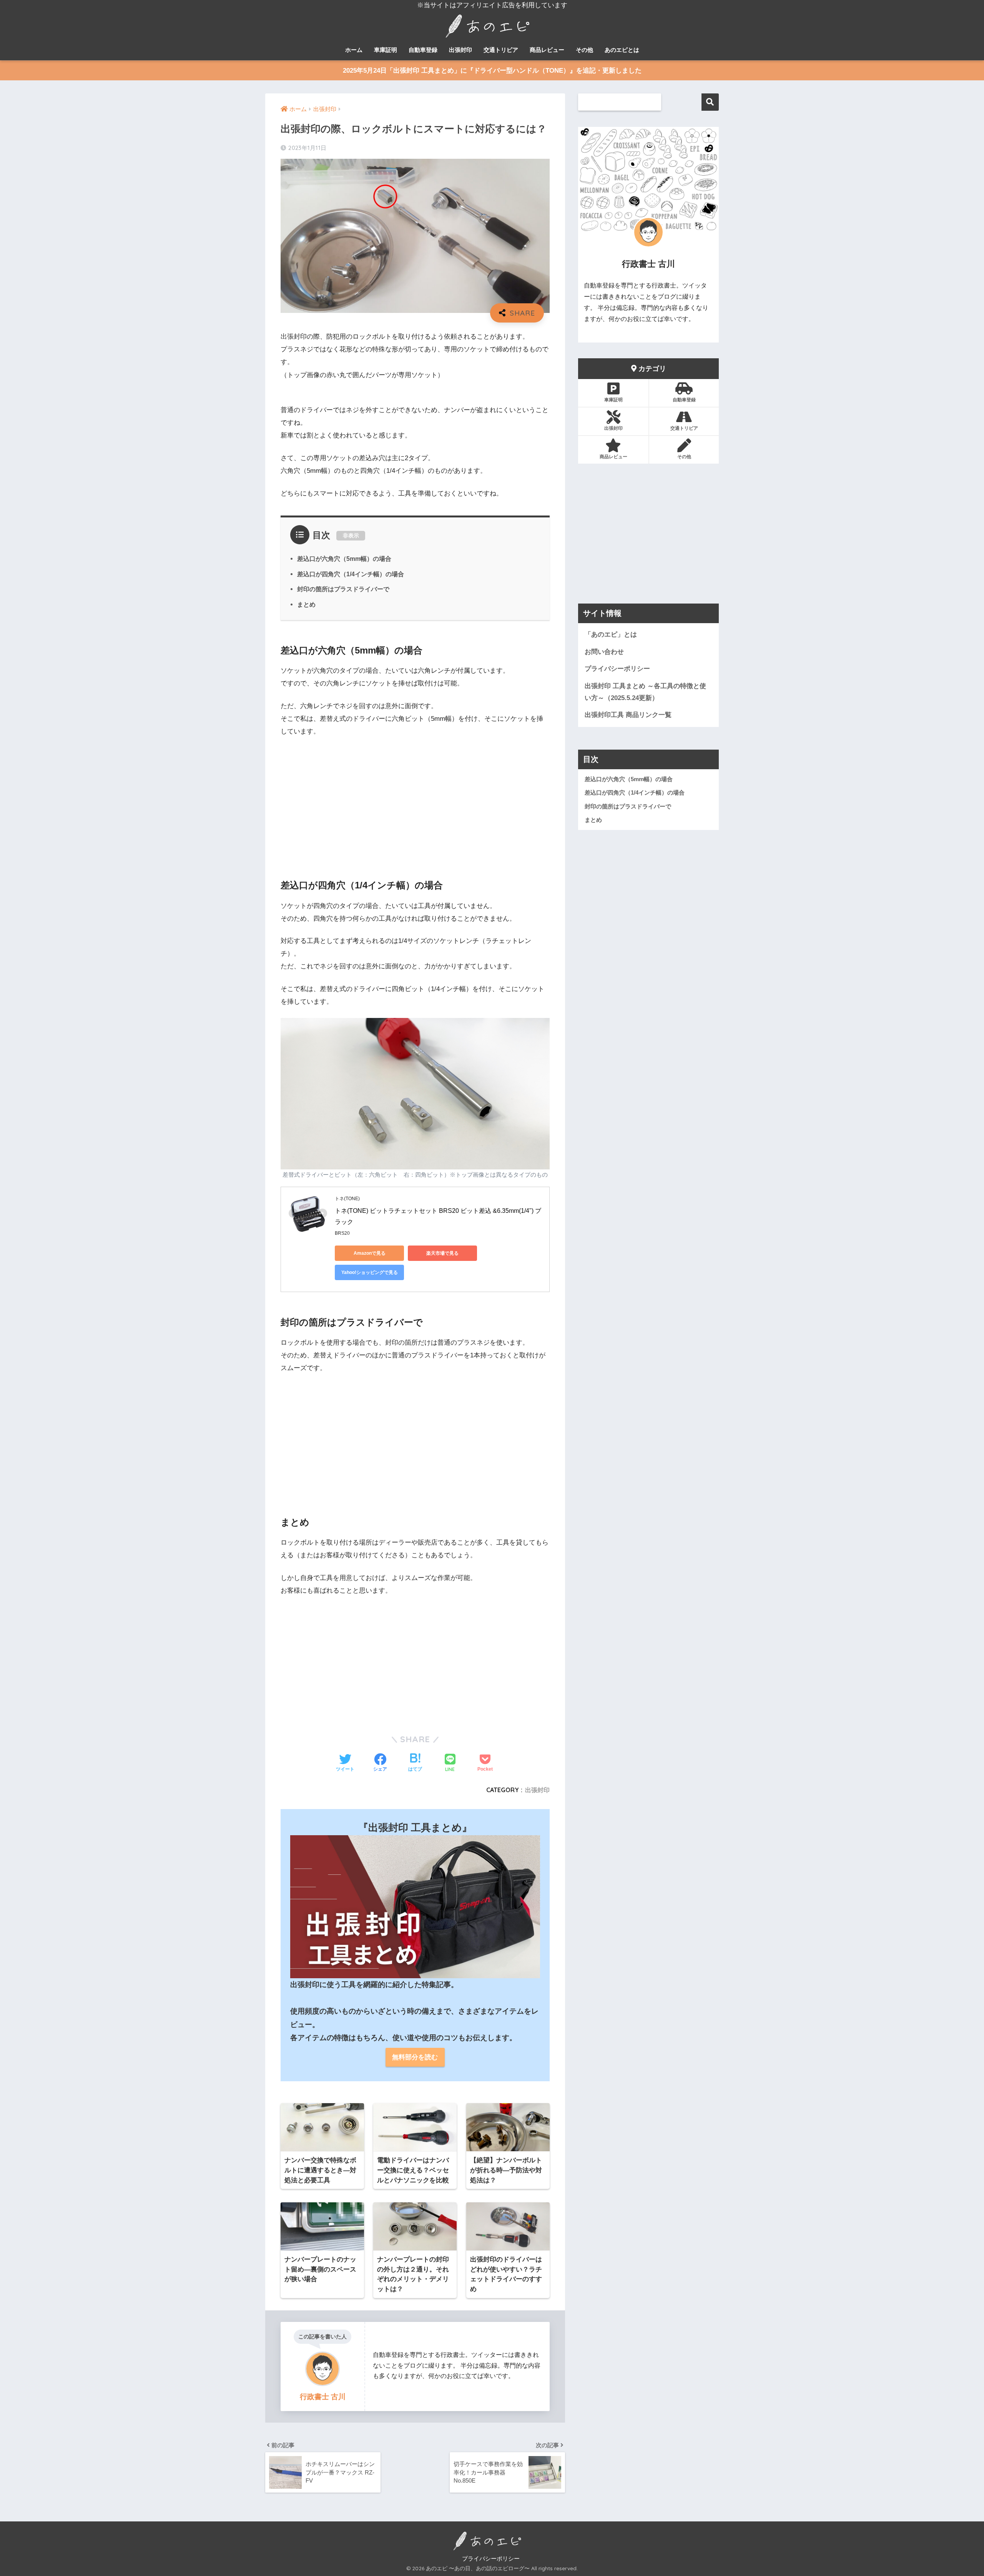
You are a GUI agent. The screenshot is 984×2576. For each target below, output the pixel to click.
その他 (584, 50)
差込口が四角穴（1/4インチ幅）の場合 (351, 574)
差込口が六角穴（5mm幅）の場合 (344, 559)
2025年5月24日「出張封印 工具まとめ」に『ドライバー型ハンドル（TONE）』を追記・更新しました (492, 71)
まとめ (306, 604)
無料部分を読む (415, 2057)
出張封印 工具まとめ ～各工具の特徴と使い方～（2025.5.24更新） (645, 692)
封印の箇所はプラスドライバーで (343, 589)
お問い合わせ (604, 652)
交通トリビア (501, 50)
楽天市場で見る (442, 1253)
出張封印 (460, 50)
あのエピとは (622, 50)
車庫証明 (386, 50)
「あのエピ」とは (611, 634)
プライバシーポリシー (617, 669)
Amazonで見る (370, 1253)
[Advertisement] (415, 802)
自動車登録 (423, 50)
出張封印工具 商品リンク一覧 (628, 715)
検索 (710, 102)
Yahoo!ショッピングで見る (370, 1272)
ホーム (354, 50)
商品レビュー (547, 50)
